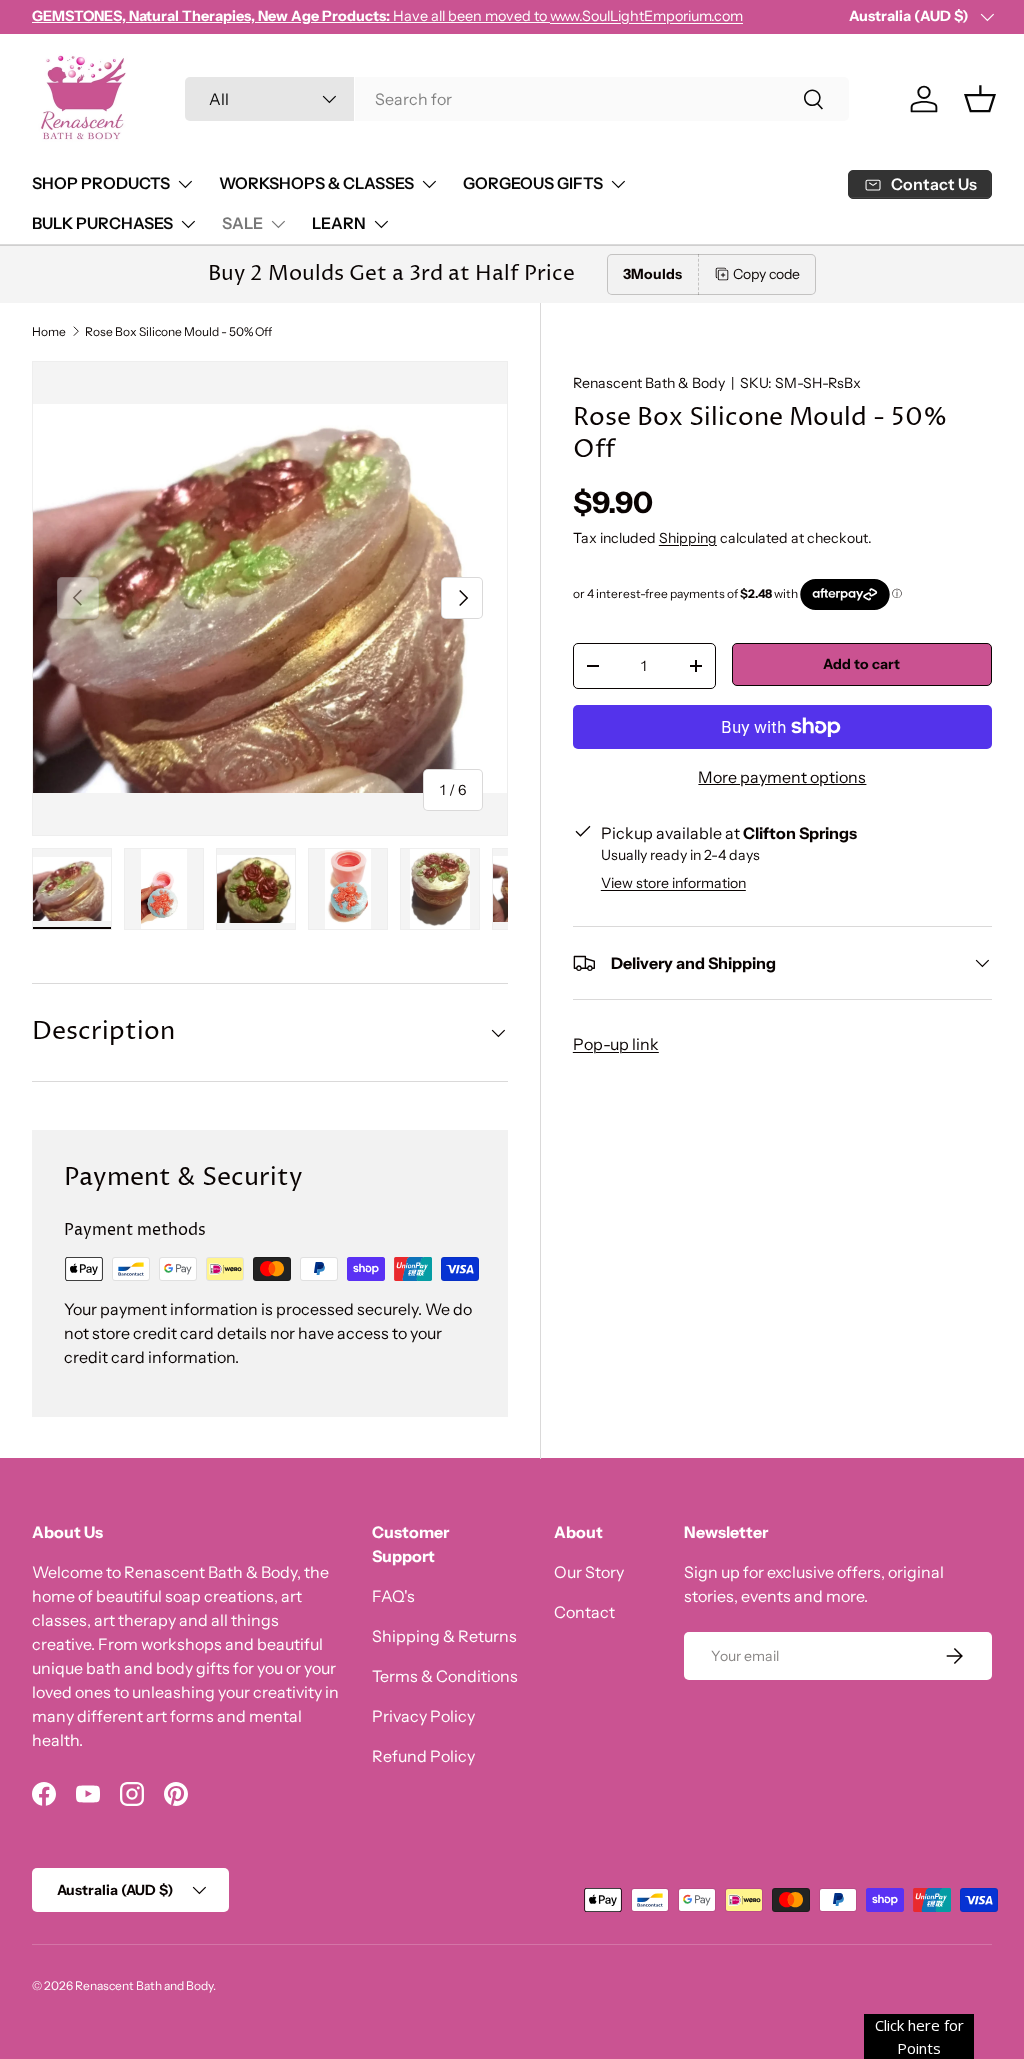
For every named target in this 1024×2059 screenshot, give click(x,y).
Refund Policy (423, 1756)
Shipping (688, 538)
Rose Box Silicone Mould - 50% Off (178, 332)
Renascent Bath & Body (649, 383)
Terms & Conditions (445, 1676)
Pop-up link (616, 1044)
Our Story (589, 1572)
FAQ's (393, 1596)
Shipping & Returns (444, 1636)
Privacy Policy (423, 1716)
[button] (980, 99)
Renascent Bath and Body (144, 1985)
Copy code (766, 274)
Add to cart (861, 664)
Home (49, 332)
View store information (673, 883)
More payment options (782, 777)
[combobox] (517, 99)
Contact (584, 1612)
